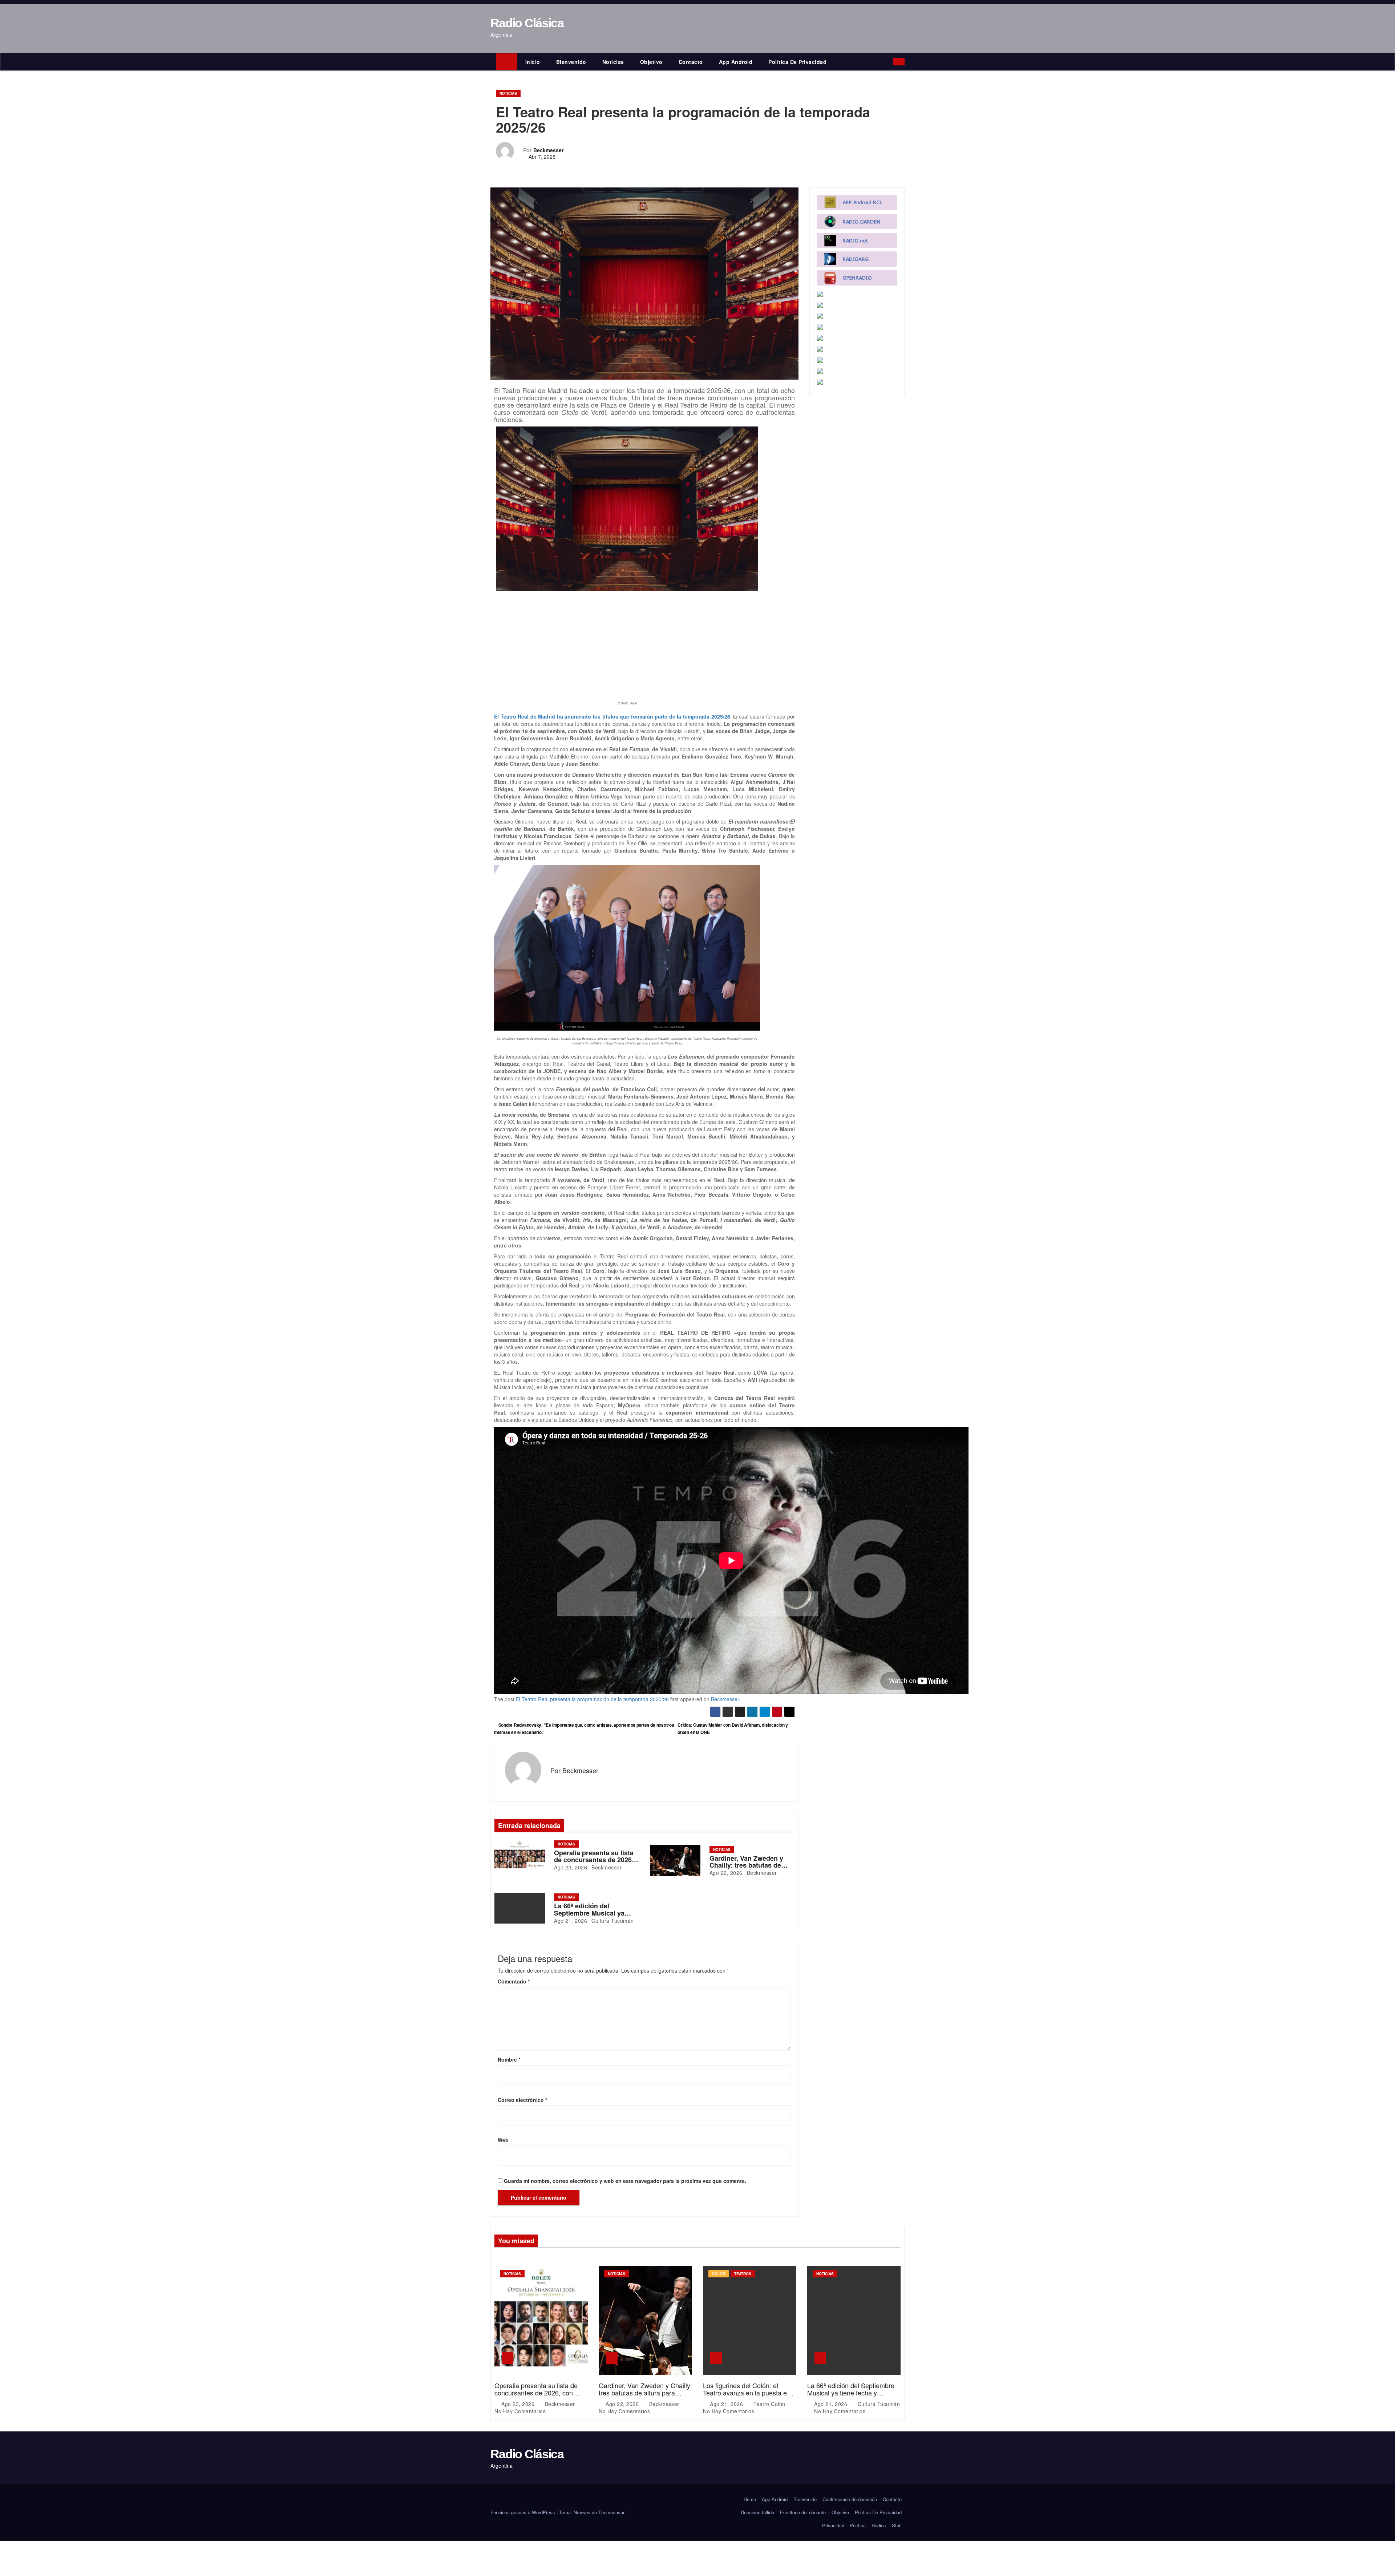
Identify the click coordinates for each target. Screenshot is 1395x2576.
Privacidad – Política (844, 2525)
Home (750, 2499)
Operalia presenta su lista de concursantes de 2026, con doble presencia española (536, 2393)
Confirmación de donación (850, 2499)
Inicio (533, 62)
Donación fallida (757, 2512)
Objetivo (651, 62)
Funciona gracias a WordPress (523, 2512)
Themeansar (611, 2512)
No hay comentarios (520, 2411)
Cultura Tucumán (612, 1921)
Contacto (691, 62)
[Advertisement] (627, 645)
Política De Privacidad (797, 62)
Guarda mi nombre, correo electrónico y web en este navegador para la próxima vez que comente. (625, 2181)
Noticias (613, 62)
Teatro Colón (769, 2404)
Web (503, 2140)
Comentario (514, 1981)
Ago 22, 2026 (726, 1873)
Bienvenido (571, 62)
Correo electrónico (522, 2100)
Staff (897, 2525)
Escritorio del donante (803, 2512)
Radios (879, 2525)
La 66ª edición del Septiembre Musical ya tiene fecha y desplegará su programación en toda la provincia (853, 2396)
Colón (719, 2274)
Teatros (743, 2274)
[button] (889, 62)
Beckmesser (548, 150)
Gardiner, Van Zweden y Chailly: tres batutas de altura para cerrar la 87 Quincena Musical (645, 2393)
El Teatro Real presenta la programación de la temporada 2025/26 (592, 1699)
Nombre (509, 2059)
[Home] (507, 62)
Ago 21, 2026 (571, 1921)
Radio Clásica (527, 23)
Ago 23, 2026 (571, 1867)
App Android (736, 62)
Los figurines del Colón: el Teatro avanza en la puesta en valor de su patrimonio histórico (748, 2393)
